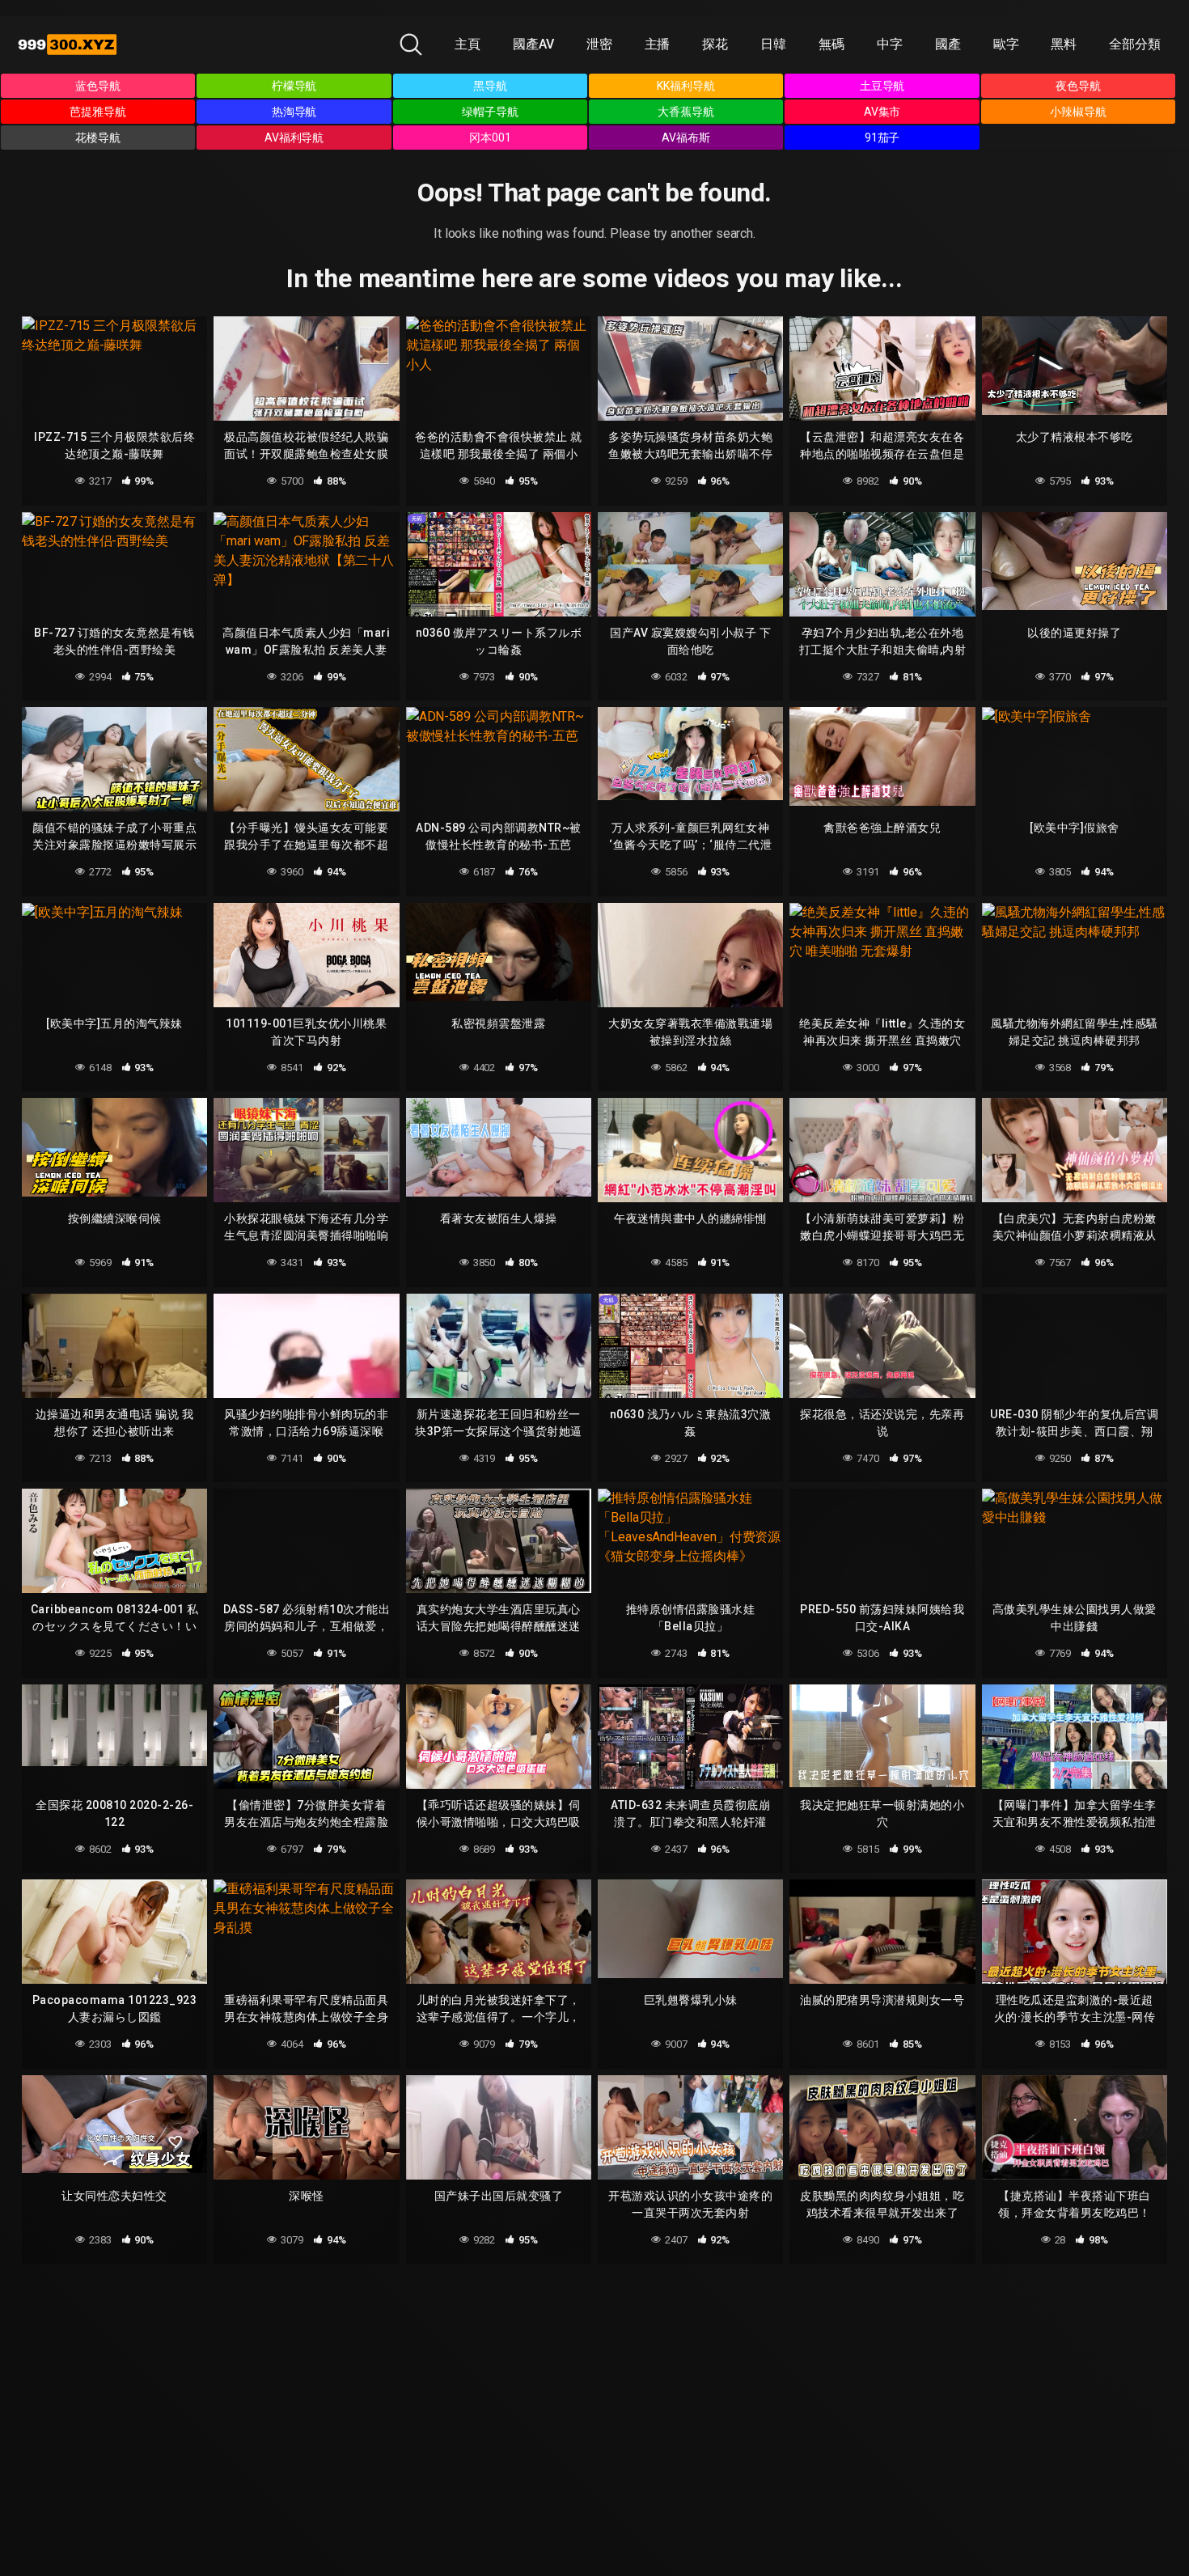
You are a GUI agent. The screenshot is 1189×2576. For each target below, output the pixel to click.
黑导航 (490, 86)
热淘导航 (294, 112)
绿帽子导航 (490, 112)
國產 (948, 44)
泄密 (599, 44)
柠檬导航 (294, 86)
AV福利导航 (294, 138)
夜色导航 (1078, 86)
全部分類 (1135, 44)
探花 (715, 44)
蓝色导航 (98, 86)
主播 (658, 44)
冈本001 (490, 138)
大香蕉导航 (686, 112)
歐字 (1006, 44)
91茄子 (882, 138)
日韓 (773, 44)
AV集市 (882, 112)
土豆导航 (882, 86)
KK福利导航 (686, 86)
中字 (890, 44)
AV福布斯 (686, 138)
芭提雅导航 (98, 112)
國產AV (533, 44)
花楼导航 (98, 138)
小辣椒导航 (1078, 112)
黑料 (1064, 44)
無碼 (831, 44)
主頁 (468, 44)
